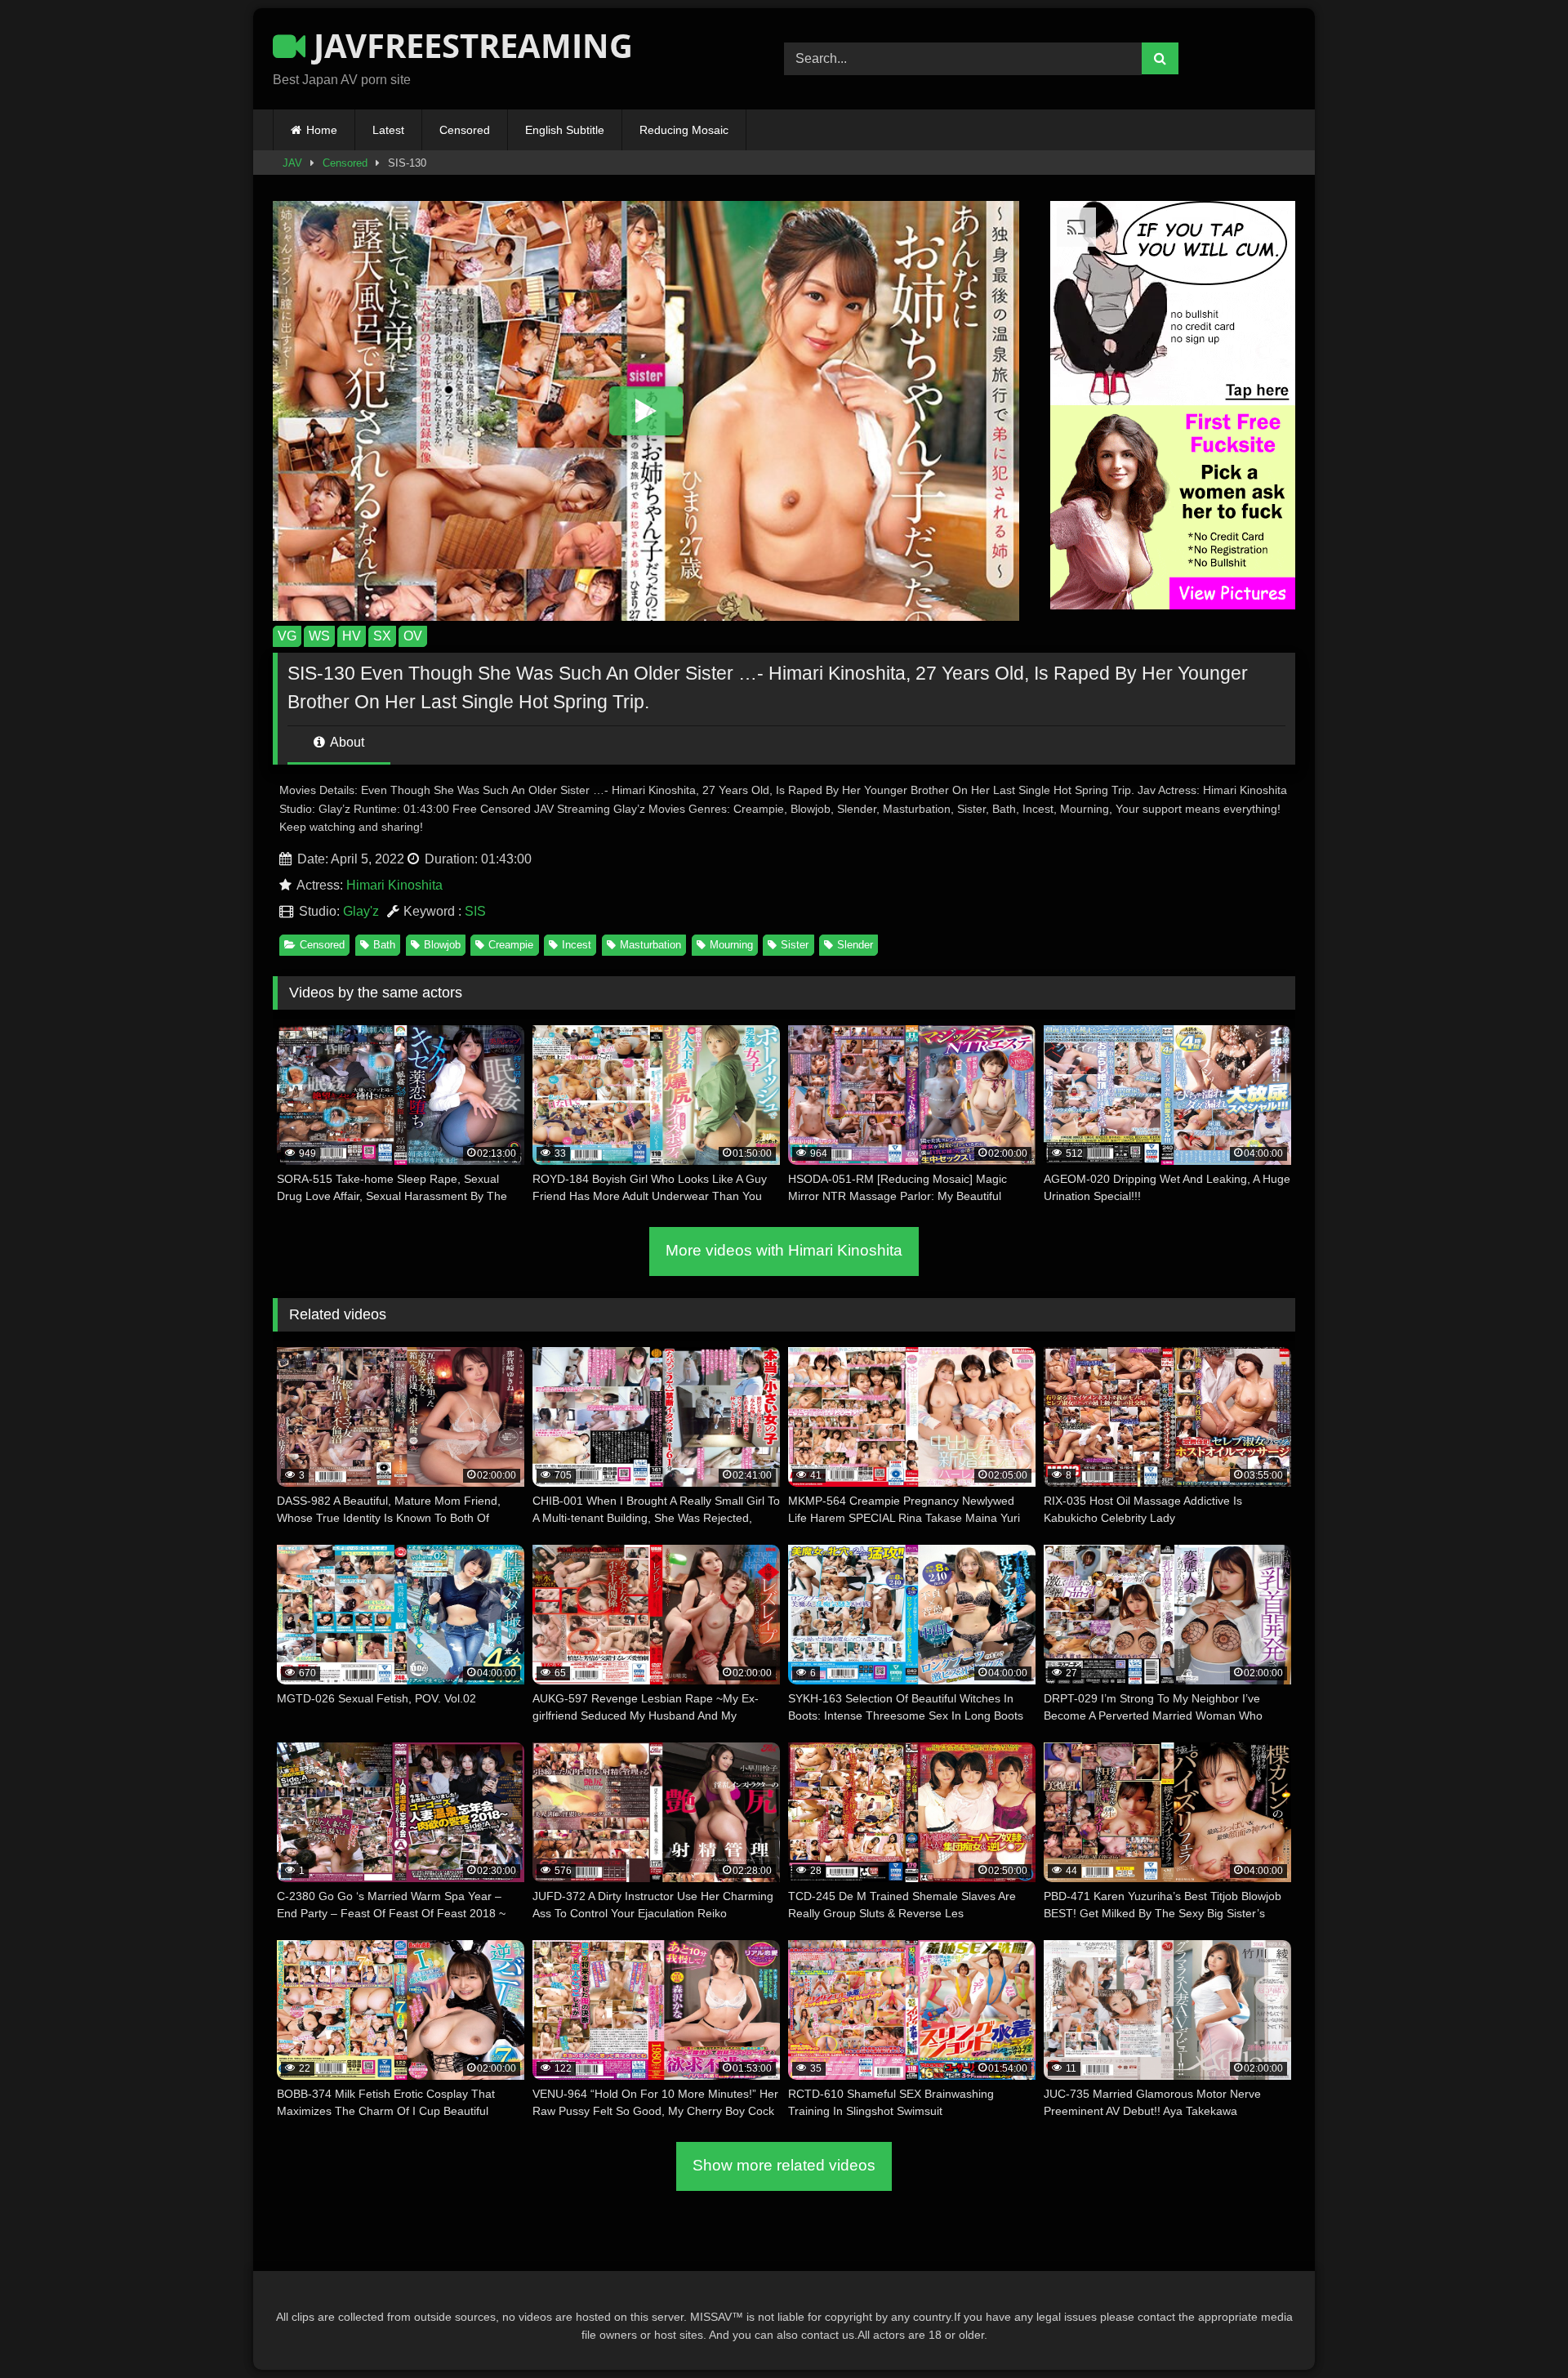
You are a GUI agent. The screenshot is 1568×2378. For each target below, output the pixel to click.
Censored (465, 130)
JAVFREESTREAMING (469, 45)
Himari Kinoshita (394, 885)
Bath (384, 945)
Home (322, 130)
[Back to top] (1517, 2329)
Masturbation (650, 945)
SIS (475, 911)
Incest (577, 945)
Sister (795, 945)
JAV (292, 163)
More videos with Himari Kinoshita (784, 1250)
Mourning (731, 945)
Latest (388, 130)
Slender (855, 945)
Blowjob (442, 945)
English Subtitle (565, 130)
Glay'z (361, 911)
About (346, 742)
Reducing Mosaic (684, 130)
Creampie (511, 945)
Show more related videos (784, 2165)
